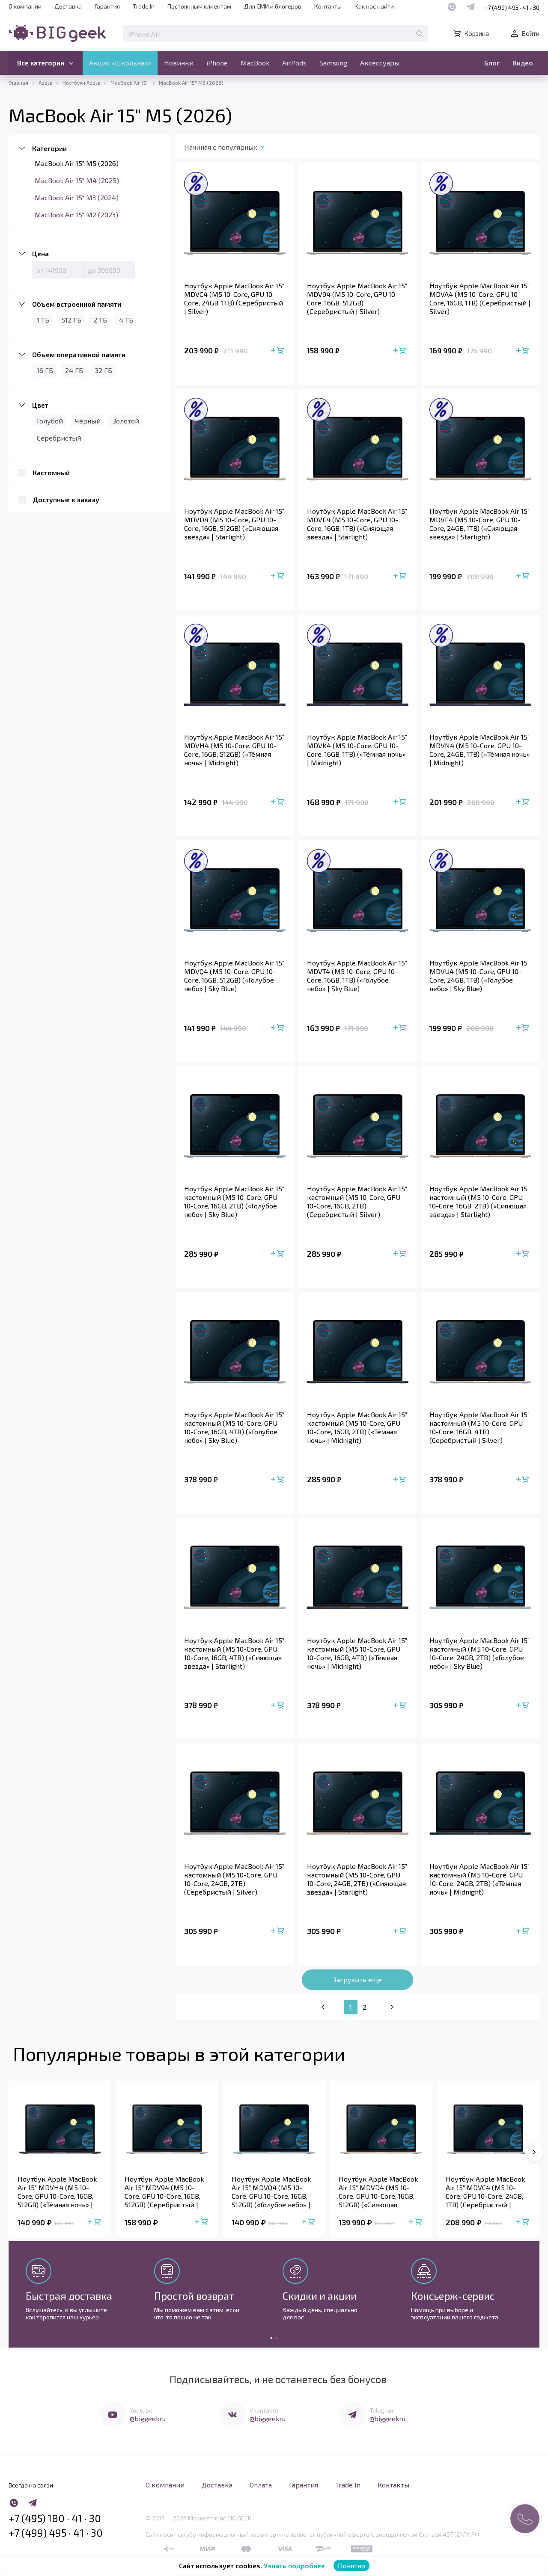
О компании (25, 6)
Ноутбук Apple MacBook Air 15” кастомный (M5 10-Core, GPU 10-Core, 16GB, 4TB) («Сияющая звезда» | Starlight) (234, 1653)
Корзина (477, 33)
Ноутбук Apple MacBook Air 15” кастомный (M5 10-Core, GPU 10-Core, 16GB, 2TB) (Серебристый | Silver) (357, 1201)
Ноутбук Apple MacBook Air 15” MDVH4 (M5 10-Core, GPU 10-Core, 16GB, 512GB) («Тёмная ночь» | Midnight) (234, 750)
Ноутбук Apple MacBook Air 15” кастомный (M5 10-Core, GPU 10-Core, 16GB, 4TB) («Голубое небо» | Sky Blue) (234, 1427)
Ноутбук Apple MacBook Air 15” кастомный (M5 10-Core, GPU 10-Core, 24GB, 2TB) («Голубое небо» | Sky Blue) (479, 1653)
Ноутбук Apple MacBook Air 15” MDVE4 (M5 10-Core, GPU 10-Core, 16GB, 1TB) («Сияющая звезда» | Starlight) (357, 524)
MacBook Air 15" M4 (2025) (77, 180)
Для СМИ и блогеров (273, 6)
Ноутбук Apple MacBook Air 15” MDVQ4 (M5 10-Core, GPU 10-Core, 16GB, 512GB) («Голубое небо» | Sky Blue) (234, 976)
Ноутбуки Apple (81, 83)
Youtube (141, 2410)
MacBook (255, 63)
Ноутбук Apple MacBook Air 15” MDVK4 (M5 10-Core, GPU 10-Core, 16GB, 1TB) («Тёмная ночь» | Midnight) (357, 750)
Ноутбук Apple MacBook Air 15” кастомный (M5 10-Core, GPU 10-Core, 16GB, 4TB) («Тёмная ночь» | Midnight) (357, 1653)
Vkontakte (264, 2410)
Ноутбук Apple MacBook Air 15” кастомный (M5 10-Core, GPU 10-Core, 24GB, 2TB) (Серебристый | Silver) (234, 1879)
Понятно (351, 2566)
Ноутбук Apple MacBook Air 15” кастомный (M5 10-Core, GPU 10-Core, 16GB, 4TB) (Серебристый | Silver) (479, 1427)
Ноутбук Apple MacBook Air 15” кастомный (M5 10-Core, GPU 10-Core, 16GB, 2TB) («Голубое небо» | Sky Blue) (234, 1201)
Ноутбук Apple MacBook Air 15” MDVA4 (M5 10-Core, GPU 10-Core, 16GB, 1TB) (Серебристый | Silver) (480, 298)
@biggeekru (148, 2418)
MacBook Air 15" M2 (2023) (76, 215)
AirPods (294, 63)
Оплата (261, 2485)
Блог (492, 63)
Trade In (144, 6)
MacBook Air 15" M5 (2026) (77, 163)
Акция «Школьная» (120, 63)
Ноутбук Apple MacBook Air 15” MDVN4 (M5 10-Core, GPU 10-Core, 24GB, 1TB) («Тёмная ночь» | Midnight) (480, 750)
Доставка (68, 6)
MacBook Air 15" (130, 83)
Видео (523, 63)
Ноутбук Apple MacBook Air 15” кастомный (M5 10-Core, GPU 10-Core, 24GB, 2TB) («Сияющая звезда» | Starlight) (357, 1879)
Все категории (41, 63)
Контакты (328, 6)
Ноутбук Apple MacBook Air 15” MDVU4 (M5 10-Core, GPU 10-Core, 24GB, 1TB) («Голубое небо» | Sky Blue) (479, 976)
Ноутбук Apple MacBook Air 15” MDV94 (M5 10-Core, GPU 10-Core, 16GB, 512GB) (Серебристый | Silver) (357, 298)
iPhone (217, 63)
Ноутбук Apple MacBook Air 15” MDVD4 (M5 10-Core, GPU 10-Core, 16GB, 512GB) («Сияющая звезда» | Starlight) (234, 524)
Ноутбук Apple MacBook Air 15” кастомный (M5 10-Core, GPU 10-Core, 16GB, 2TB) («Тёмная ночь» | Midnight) (357, 1427)
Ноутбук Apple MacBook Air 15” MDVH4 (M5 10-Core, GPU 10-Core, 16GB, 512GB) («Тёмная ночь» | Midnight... (57, 2192)
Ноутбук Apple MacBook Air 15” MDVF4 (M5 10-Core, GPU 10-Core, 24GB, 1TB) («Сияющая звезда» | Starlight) (479, 524)
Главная (18, 83)
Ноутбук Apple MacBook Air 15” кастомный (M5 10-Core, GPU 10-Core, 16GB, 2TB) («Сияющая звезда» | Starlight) (479, 1201)
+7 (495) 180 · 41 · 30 (55, 2518)
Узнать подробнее (294, 2566)
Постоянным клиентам (199, 6)
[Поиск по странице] (420, 33)
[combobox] (233, 149)
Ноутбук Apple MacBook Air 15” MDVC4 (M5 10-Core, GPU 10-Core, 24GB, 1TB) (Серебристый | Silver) (234, 298)
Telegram (382, 2410)
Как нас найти (374, 6)
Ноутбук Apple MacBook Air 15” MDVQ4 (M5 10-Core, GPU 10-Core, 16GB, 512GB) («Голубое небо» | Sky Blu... (271, 2192)
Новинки (179, 63)
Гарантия (107, 6)
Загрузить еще (357, 1979)
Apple (45, 83)
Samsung (333, 63)
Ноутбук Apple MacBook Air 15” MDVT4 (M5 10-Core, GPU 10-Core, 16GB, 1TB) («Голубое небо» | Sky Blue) (357, 976)
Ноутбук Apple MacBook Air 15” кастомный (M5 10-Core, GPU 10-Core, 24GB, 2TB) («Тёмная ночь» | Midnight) (479, 1879)
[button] (534, 2152)
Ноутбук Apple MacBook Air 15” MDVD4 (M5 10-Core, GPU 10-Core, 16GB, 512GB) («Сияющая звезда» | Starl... (378, 2192)
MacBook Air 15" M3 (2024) (77, 197)
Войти (530, 33)
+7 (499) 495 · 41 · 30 (512, 7)
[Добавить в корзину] (278, 351)
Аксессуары (380, 63)
